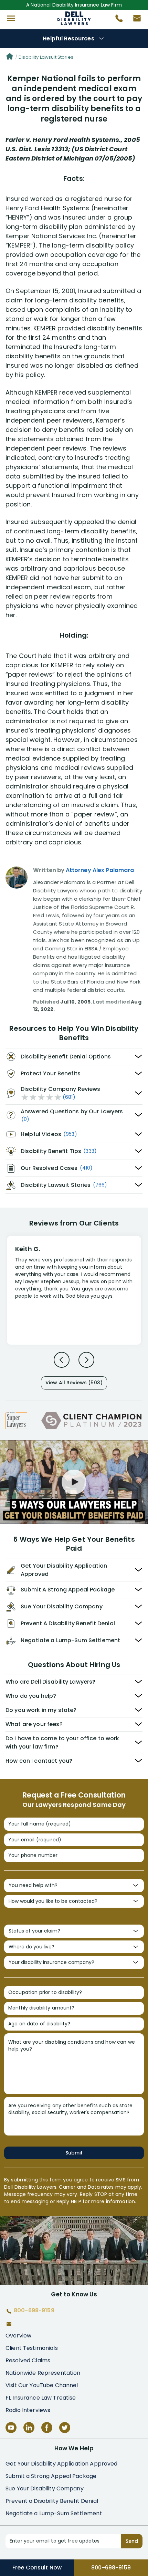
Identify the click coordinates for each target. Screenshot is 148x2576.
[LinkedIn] (29, 2428)
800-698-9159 (111, 2568)
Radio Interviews (28, 2410)
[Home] (10, 57)
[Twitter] (65, 2428)
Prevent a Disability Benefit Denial (52, 2501)
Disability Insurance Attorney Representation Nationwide (74, 18)
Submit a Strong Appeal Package (51, 2476)
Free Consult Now (37, 2568)
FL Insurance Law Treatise (41, 2398)
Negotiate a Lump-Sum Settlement (54, 2513)
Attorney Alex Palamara (100, 870)
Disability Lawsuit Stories (46, 57)
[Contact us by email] (134, 20)
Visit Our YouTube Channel (42, 2385)
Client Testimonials (32, 2348)
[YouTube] (11, 2428)
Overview (18, 2336)
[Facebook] (47, 2428)
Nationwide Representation (43, 2373)
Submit (74, 2153)
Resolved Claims (28, 2360)
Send (132, 2541)
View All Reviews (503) (74, 1383)
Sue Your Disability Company (45, 2488)
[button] (11, 18)
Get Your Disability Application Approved (62, 2464)
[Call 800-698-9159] (116, 20)
